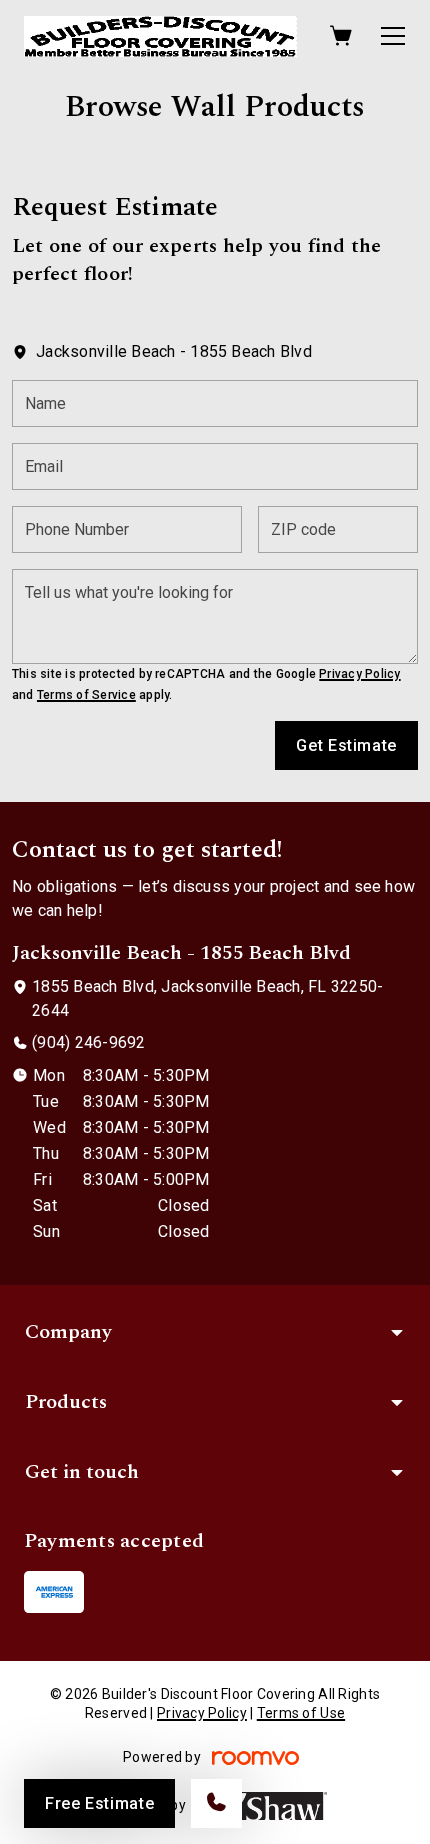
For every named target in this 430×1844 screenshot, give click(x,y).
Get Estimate (346, 745)
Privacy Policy (359, 674)
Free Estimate (99, 1803)
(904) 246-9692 (88, 1042)
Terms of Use (301, 1713)
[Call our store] (216, 1803)
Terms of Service (86, 695)
